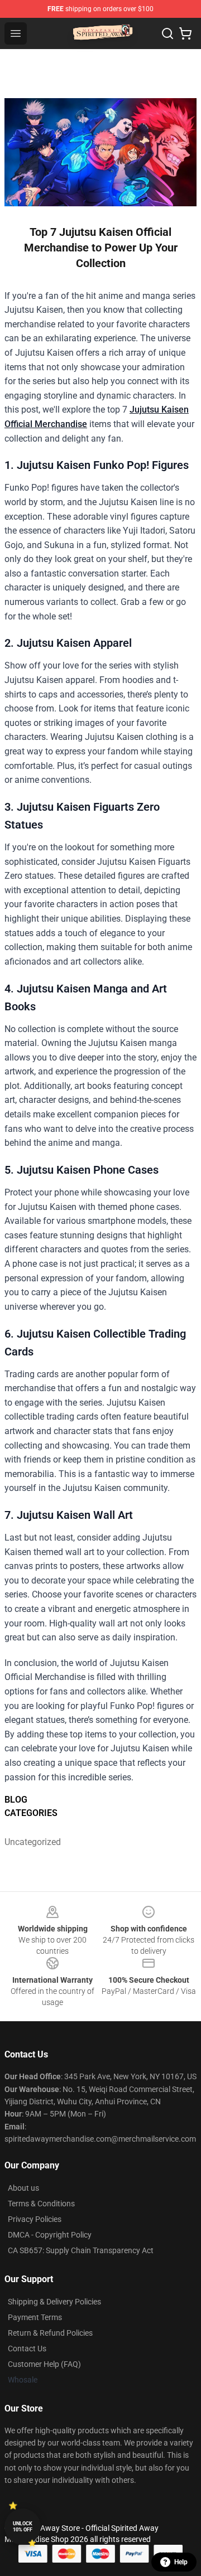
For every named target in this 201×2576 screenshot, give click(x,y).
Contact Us (27, 2349)
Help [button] (181, 2562)
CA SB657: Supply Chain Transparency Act (81, 2250)
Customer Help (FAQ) (44, 2364)
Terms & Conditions (41, 2204)
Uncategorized (28, 1842)
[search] (167, 33)
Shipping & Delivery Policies (54, 2302)
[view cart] (185, 33)
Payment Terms (35, 2317)
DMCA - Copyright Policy (50, 2235)
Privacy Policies (35, 2219)
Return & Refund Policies (50, 2333)
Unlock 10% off (23, 2527)
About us (23, 2188)
